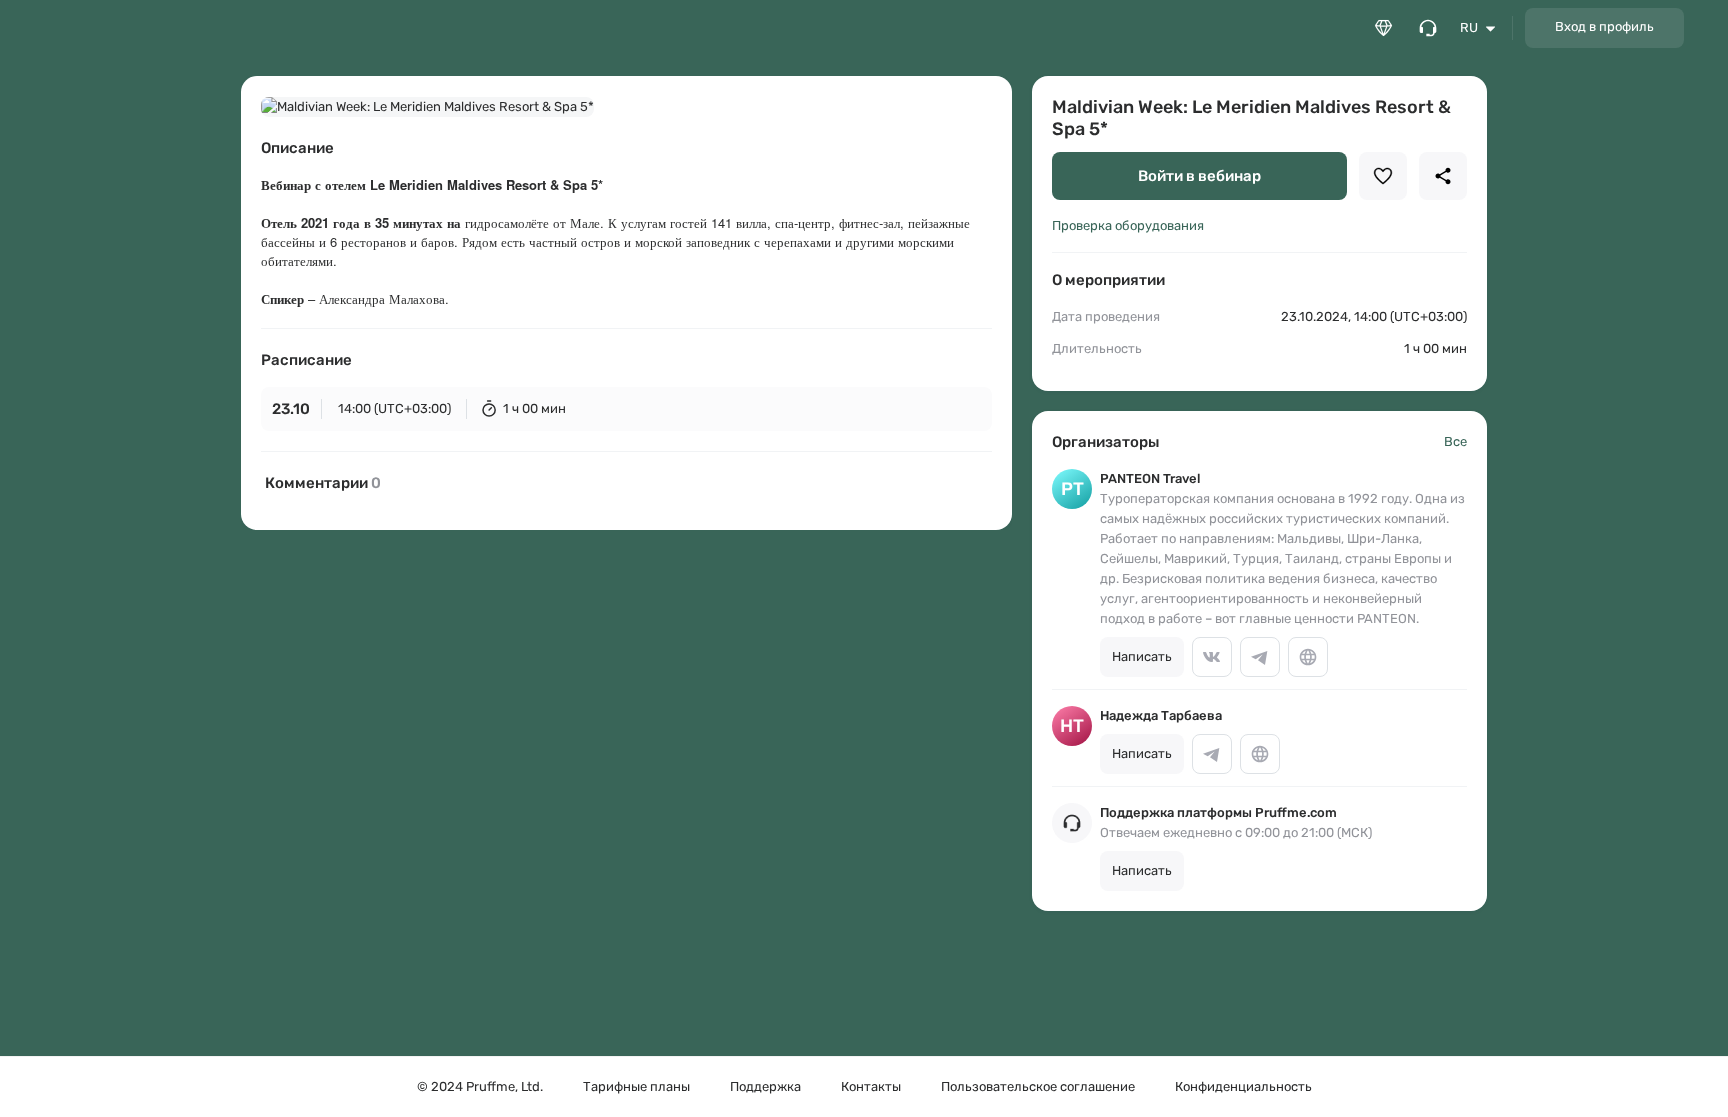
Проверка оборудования (1128, 225)
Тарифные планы (636, 1086)
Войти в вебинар (1199, 176)
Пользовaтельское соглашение (1038, 1086)
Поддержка (765, 1086)
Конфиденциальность (1243, 1086)
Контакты (871, 1086)
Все (1455, 441)
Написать (1142, 656)
